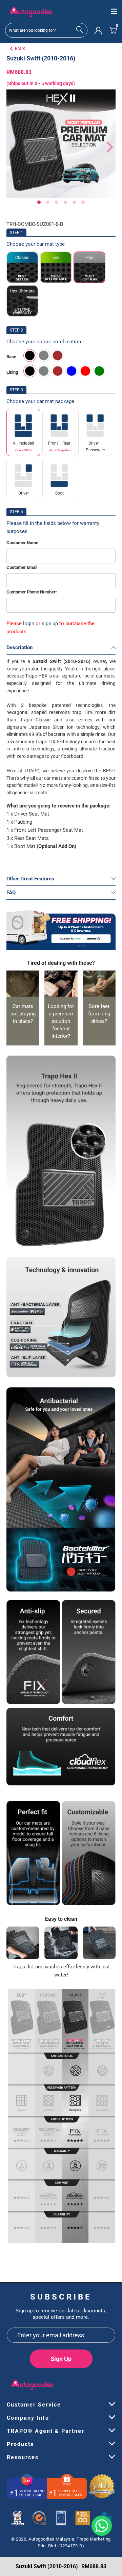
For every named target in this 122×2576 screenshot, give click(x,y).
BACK (20, 49)
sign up (50, 623)
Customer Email (22, 567)
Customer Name (22, 543)
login (29, 623)
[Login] (98, 30)
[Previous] (12, 147)
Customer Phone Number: (32, 592)
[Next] (107, 147)
